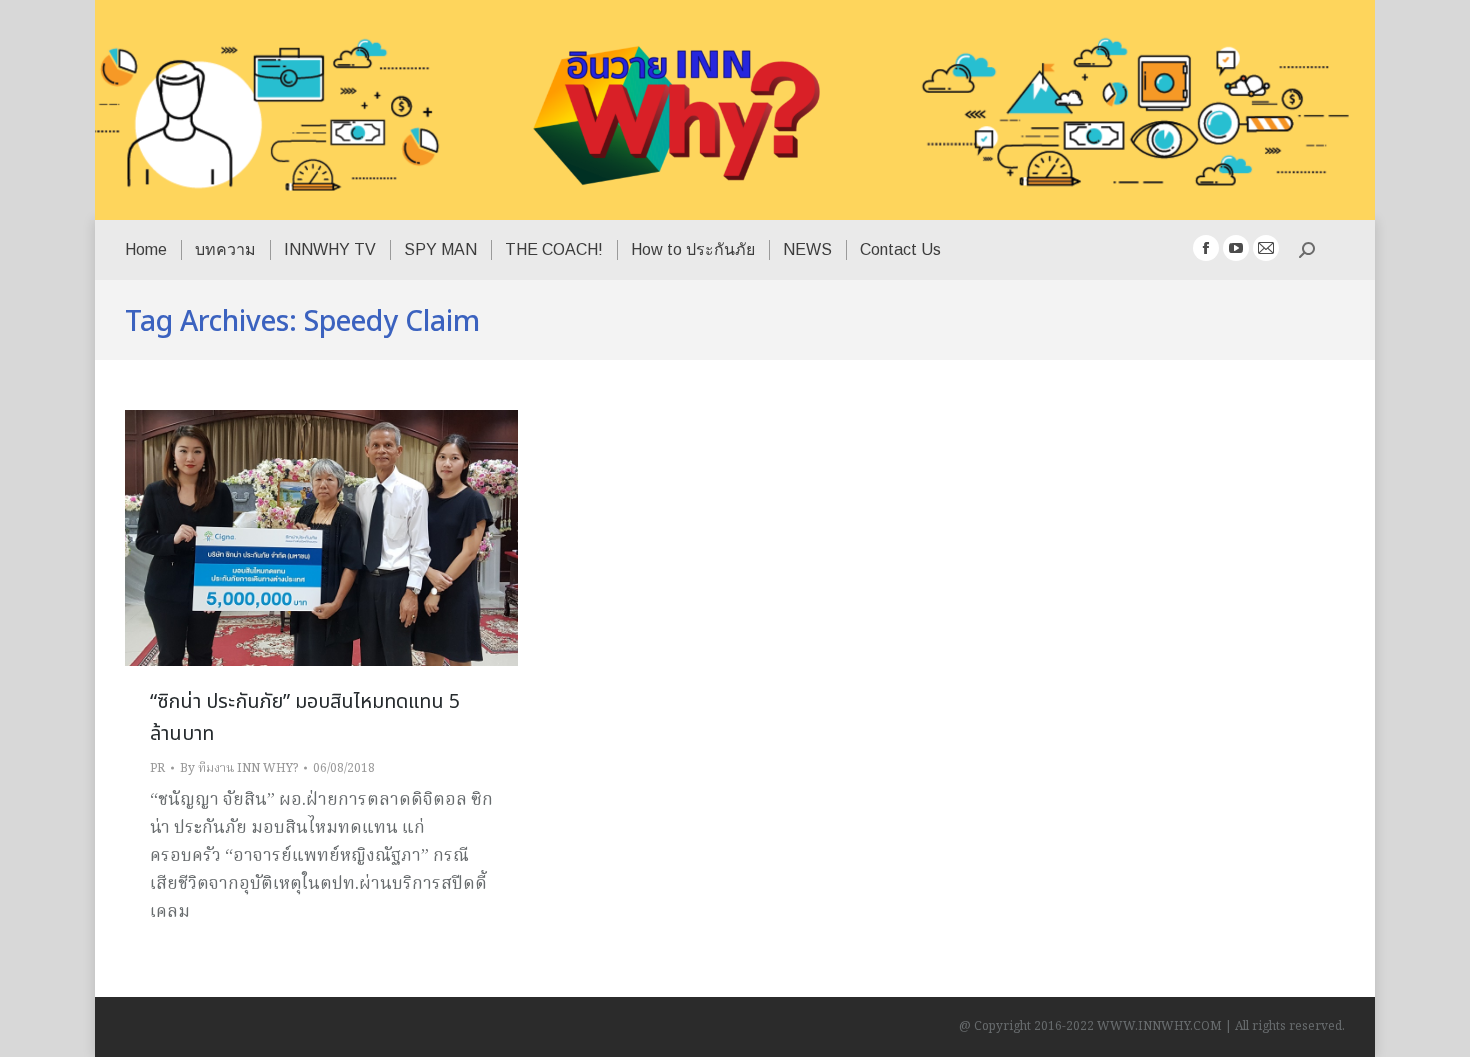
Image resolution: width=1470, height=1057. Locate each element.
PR (157, 768)
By (239, 768)
